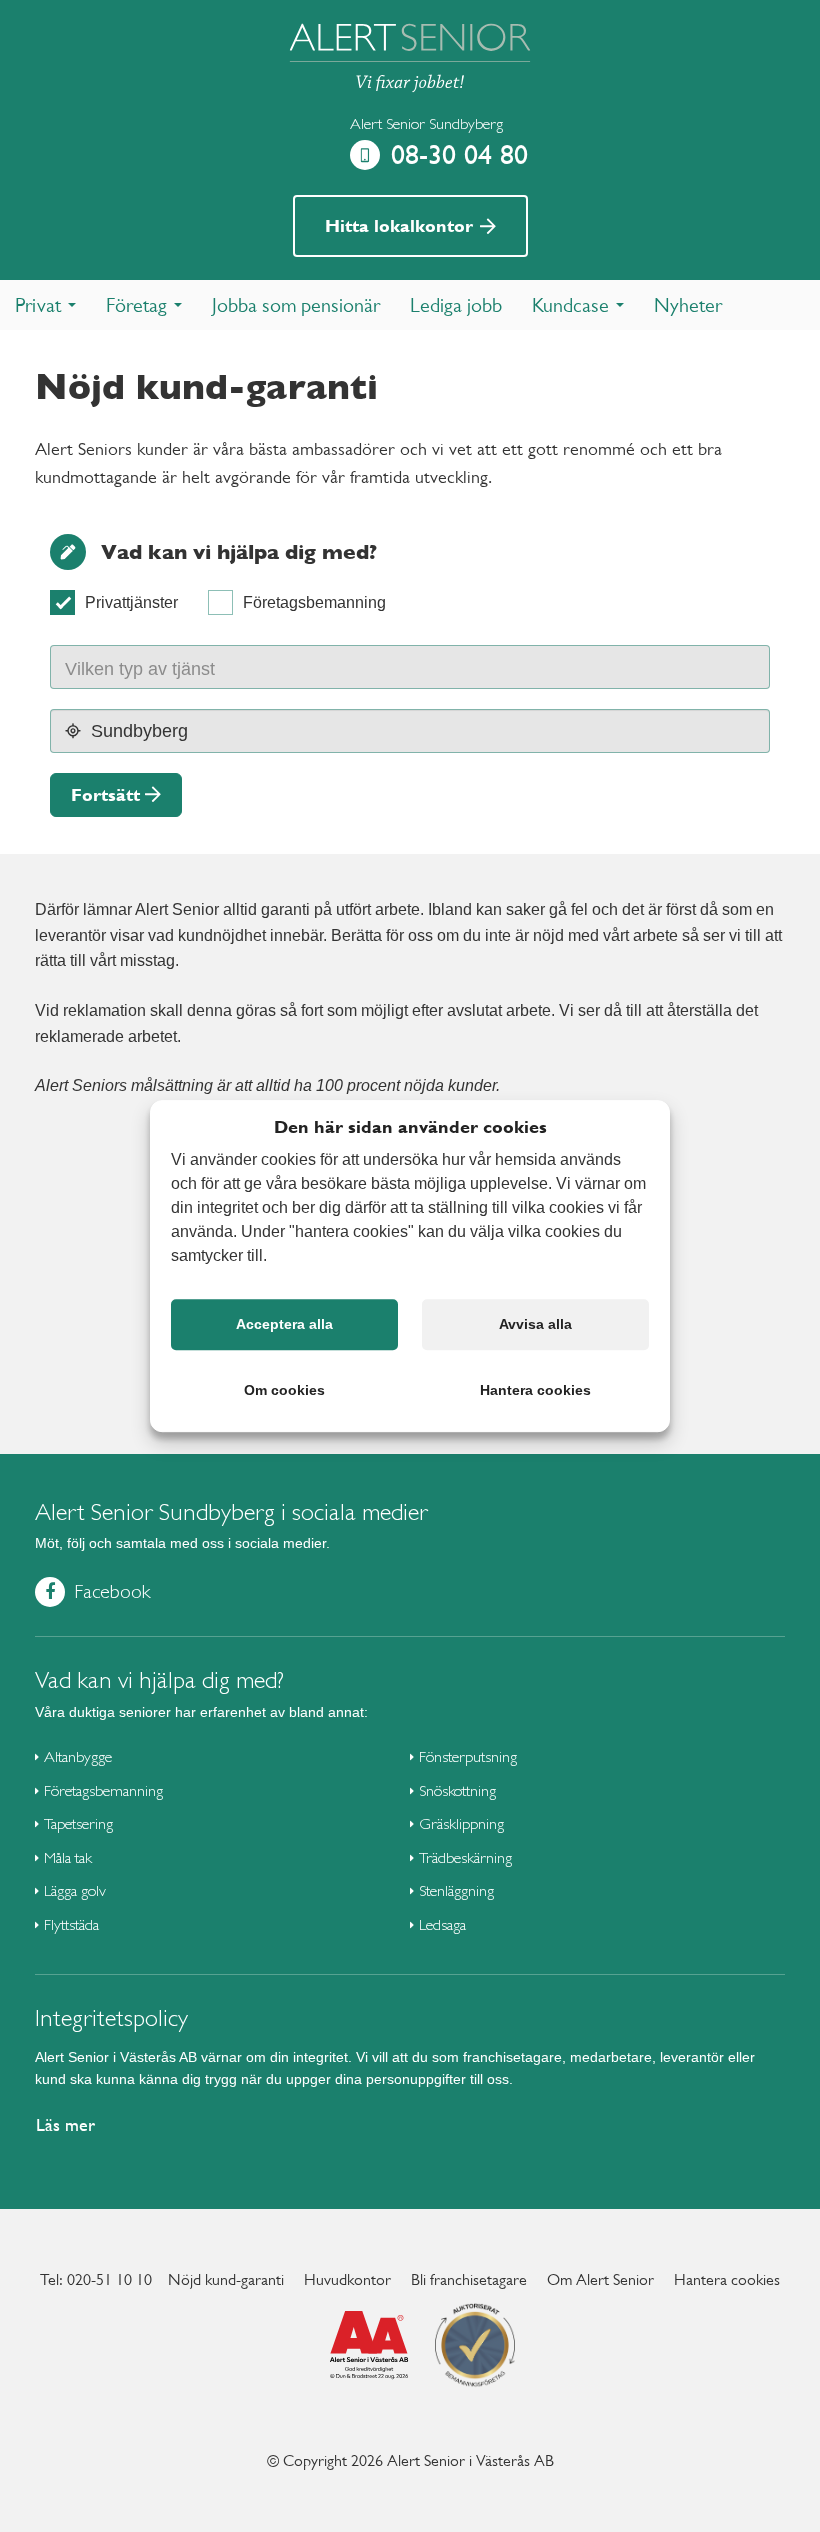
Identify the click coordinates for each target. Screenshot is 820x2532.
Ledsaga (442, 1924)
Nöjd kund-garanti (226, 2279)
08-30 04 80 (459, 154)
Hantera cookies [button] (535, 1390)
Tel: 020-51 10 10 (96, 2279)
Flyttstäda (71, 1924)
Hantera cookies (727, 2279)
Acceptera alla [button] (284, 1324)
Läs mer (65, 2124)
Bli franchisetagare (469, 2279)
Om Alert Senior (600, 2279)
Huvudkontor (347, 2279)
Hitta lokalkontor (401, 225)
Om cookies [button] (284, 1390)
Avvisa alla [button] (535, 1324)
